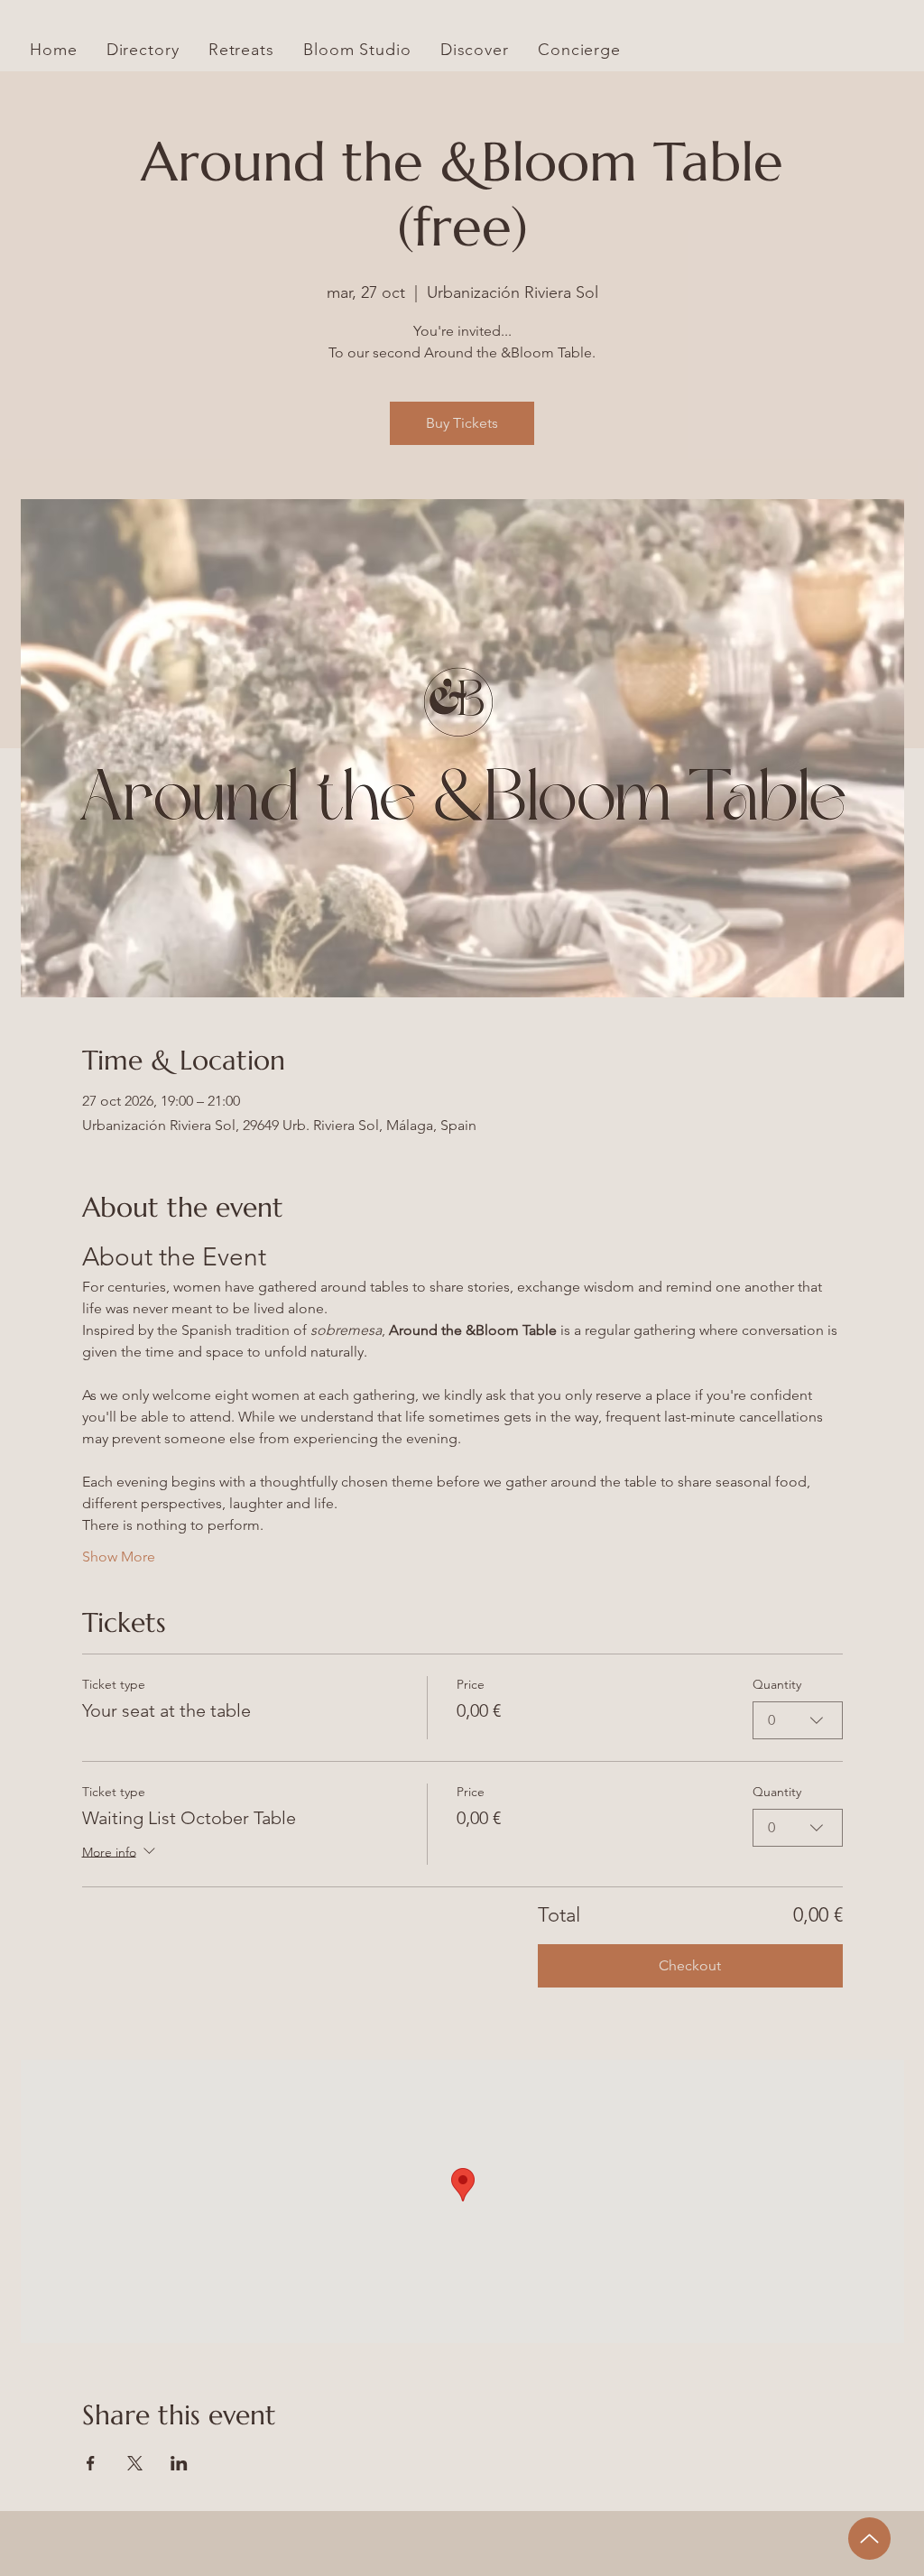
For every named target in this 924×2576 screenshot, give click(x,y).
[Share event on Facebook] (91, 2463)
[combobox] (798, 1720)
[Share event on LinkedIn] (179, 2463)
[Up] (869, 2539)
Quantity (777, 1684)
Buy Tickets (462, 423)
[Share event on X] (135, 2463)
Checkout (690, 1965)
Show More (119, 1557)
